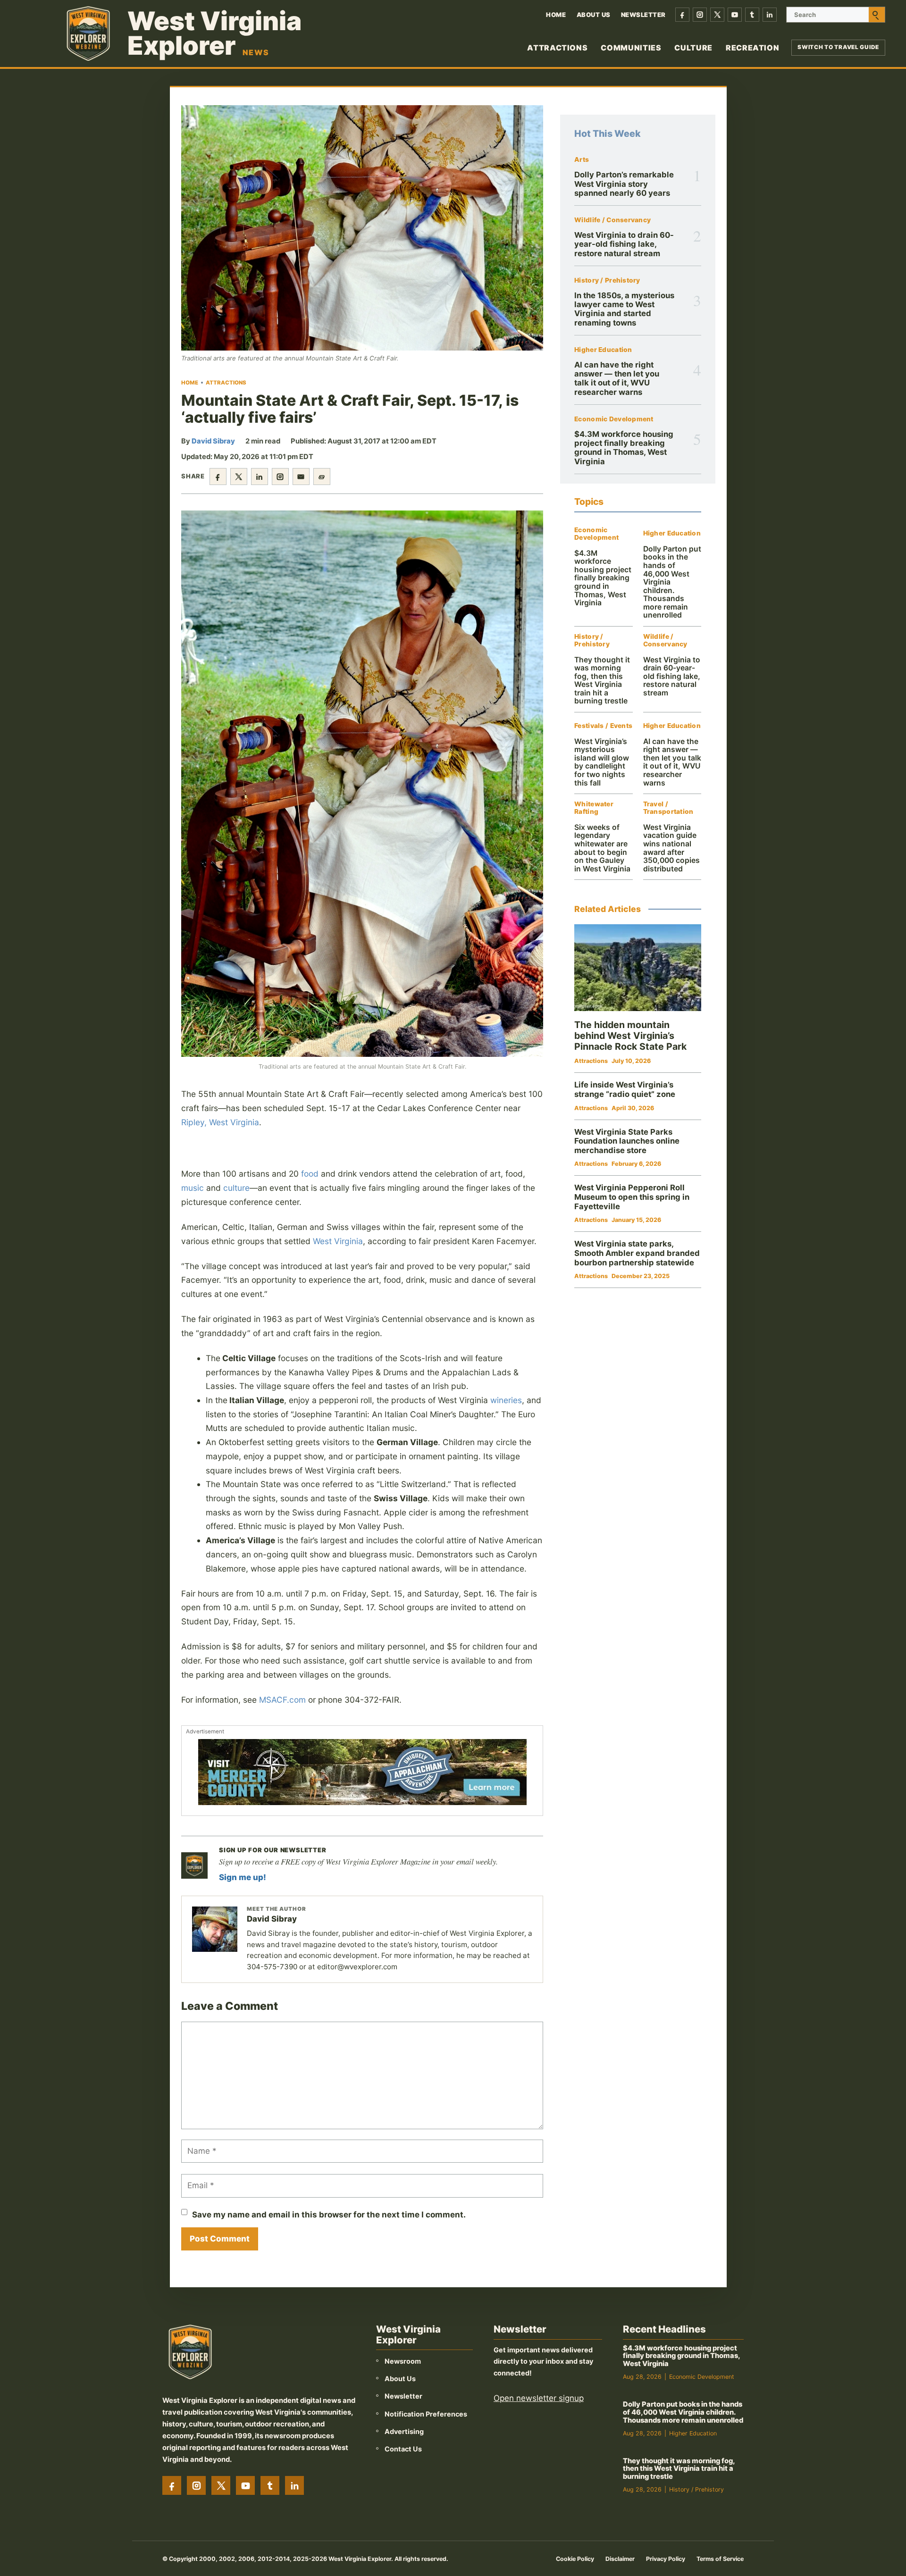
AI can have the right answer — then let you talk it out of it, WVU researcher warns (617, 378)
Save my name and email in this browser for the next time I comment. (329, 2215)
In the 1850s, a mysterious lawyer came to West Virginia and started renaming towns (624, 309)
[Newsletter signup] (194, 1865)
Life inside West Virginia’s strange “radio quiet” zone (625, 1089)
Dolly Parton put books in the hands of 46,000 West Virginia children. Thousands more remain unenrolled (683, 2412)
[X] (717, 15)
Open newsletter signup (539, 2398)
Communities (631, 48)
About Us (594, 15)
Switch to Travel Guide (838, 47)
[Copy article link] (322, 477)
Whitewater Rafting (594, 808)
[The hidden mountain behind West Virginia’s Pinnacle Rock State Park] (638, 968)
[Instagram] (700, 15)
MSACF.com (282, 1700)
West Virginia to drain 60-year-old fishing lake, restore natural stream (624, 244)
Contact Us (403, 2449)
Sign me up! (243, 1877)
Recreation (752, 48)
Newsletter (643, 15)
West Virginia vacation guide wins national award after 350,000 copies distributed (671, 848)
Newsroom (403, 2361)
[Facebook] (682, 15)
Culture (693, 48)
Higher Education (603, 350)
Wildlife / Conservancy (612, 220)
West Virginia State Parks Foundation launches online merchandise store (627, 1141)
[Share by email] (301, 477)
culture (236, 1188)
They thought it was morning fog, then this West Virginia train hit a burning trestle (602, 681)
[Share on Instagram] (280, 477)
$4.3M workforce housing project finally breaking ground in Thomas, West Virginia (624, 448)
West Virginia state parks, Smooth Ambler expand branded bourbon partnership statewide (637, 1253)
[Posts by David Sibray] (215, 1929)
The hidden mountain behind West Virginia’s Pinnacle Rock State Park (630, 1036)
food (310, 1174)
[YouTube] (735, 15)
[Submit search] (877, 15)
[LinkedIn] (770, 15)
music (193, 1188)
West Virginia (338, 1241)
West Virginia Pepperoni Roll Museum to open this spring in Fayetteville (632, 1197)
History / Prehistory (607, 280)
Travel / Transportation (668, 808)
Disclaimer (620, 2559)
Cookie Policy (575, 2559)
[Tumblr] (752, 15)
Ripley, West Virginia (220, 1122)
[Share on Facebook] (218, 477)
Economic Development (614, 419)
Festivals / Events (603, 726)
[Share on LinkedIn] (260, 477)
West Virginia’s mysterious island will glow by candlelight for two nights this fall (602, 762)
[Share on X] (239, 477)
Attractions (557, 48)
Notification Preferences (426, 2414)
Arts (582, 160)
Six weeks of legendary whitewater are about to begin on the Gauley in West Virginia (602, 848)
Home (556, 15)
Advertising (404, 2431)
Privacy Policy (666, 2559)
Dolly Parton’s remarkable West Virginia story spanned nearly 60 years (624, 184)
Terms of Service (720, 2559)
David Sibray (213, 441)
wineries (506, 1400)
